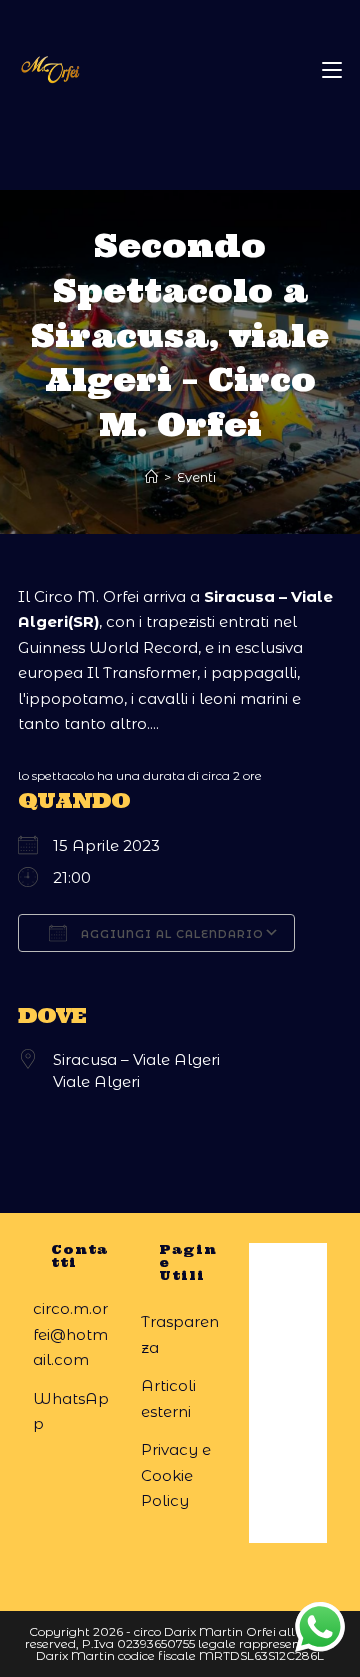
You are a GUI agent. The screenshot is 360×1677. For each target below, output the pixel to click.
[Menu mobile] (332, 70)
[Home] (151, 477)
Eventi (196, 477)
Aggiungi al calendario (170, 934)
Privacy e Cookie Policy (176, 1475)
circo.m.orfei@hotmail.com (70, 1334)
